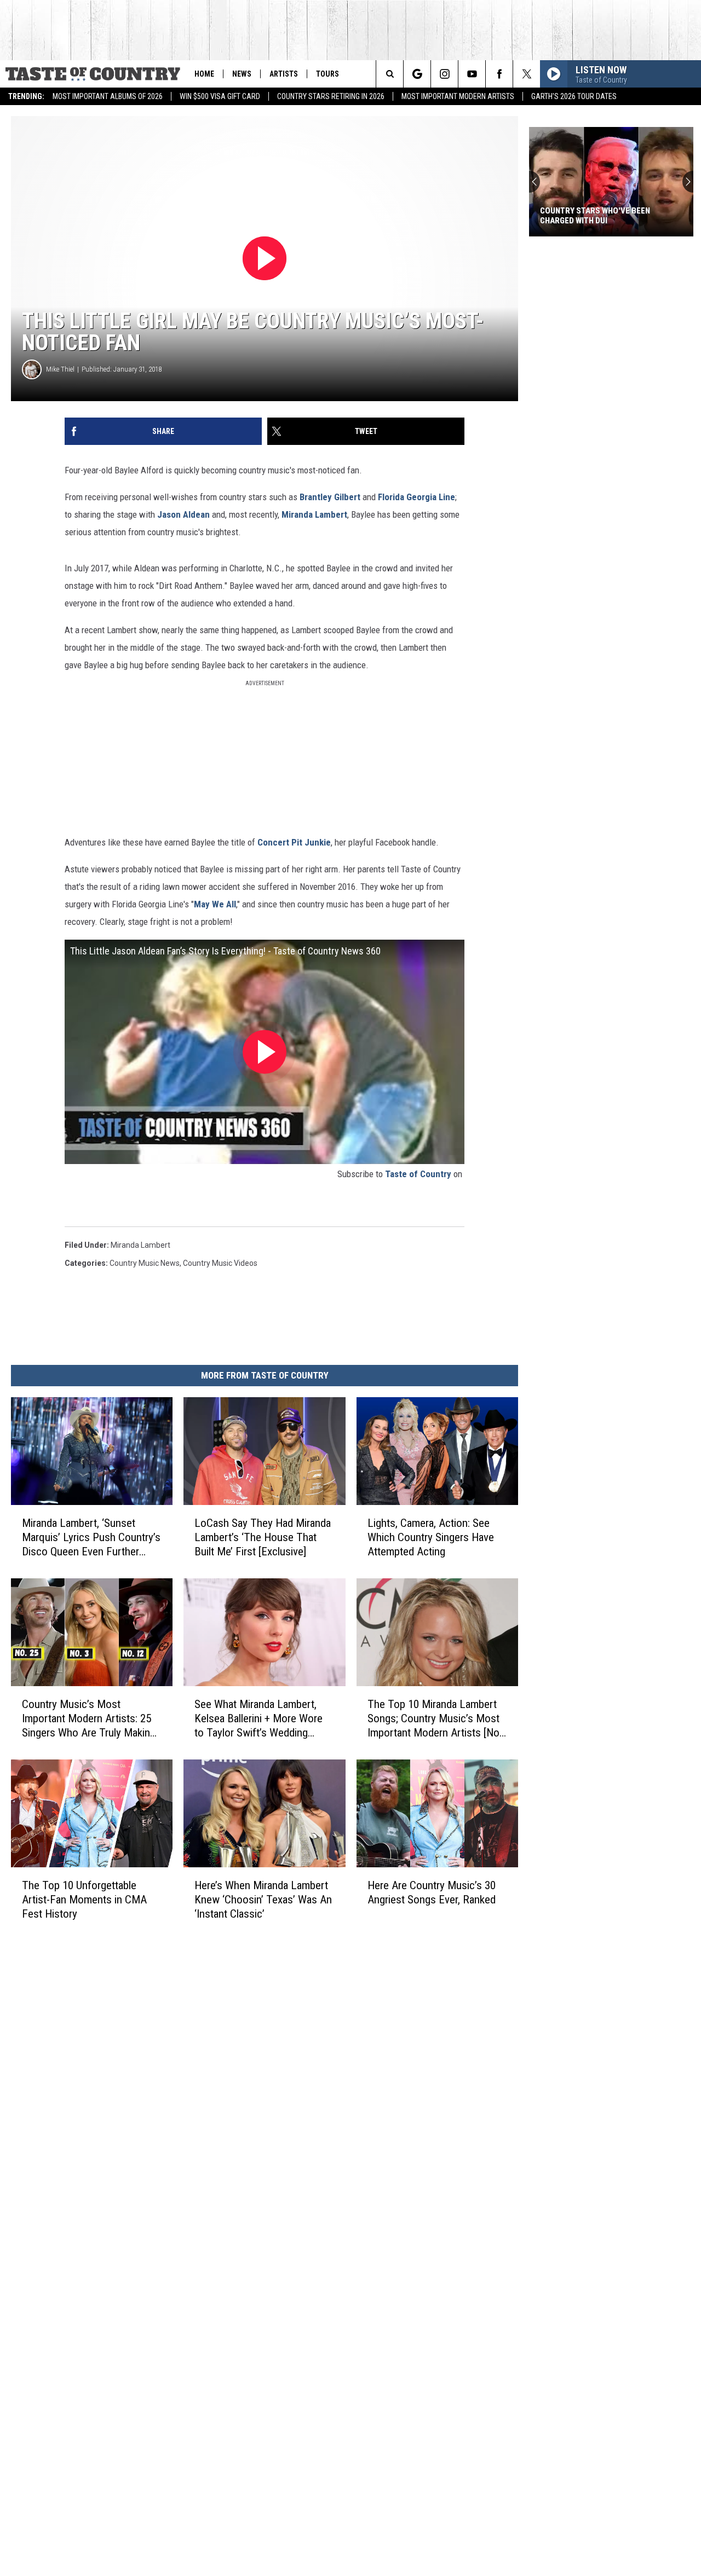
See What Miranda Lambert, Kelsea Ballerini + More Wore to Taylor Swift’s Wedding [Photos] (258, 1718)
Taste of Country (418, 1174)
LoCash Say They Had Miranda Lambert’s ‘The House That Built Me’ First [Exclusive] (263, 1537)
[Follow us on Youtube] (472, 74)
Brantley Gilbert (330, 497)
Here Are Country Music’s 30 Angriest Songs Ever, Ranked (432, 1892)
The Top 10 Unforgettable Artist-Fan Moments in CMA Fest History (84, 1899)
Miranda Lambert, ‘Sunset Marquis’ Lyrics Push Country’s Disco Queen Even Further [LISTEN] (91, 1538)
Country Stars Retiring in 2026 (331, 96)
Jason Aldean (183, 514)
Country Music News (145, 1263)
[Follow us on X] (527, 74)
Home (204, 74)
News (242, 74)
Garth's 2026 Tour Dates (574, 96)
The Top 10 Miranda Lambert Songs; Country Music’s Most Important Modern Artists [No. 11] (435, 1718)
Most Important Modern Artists (458, 96)
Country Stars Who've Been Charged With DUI (580, 216)
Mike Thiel (60, 369)
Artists (284, 74)
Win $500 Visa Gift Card (220, 96)
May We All (215, 904)
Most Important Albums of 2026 (108, 96)
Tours (327, 74)
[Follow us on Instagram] (444, 74)
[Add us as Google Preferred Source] (417, 74)
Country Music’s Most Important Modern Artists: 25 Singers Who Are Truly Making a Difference (89, 1718)
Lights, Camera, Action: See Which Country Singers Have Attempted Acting (431, 1537)
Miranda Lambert (314, 514)
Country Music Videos (220, 1263)
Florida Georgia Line (416, 497)
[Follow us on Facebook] (499, 74)
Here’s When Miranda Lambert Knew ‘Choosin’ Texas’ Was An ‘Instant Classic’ (263, 1899)
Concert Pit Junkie (293, 842)
